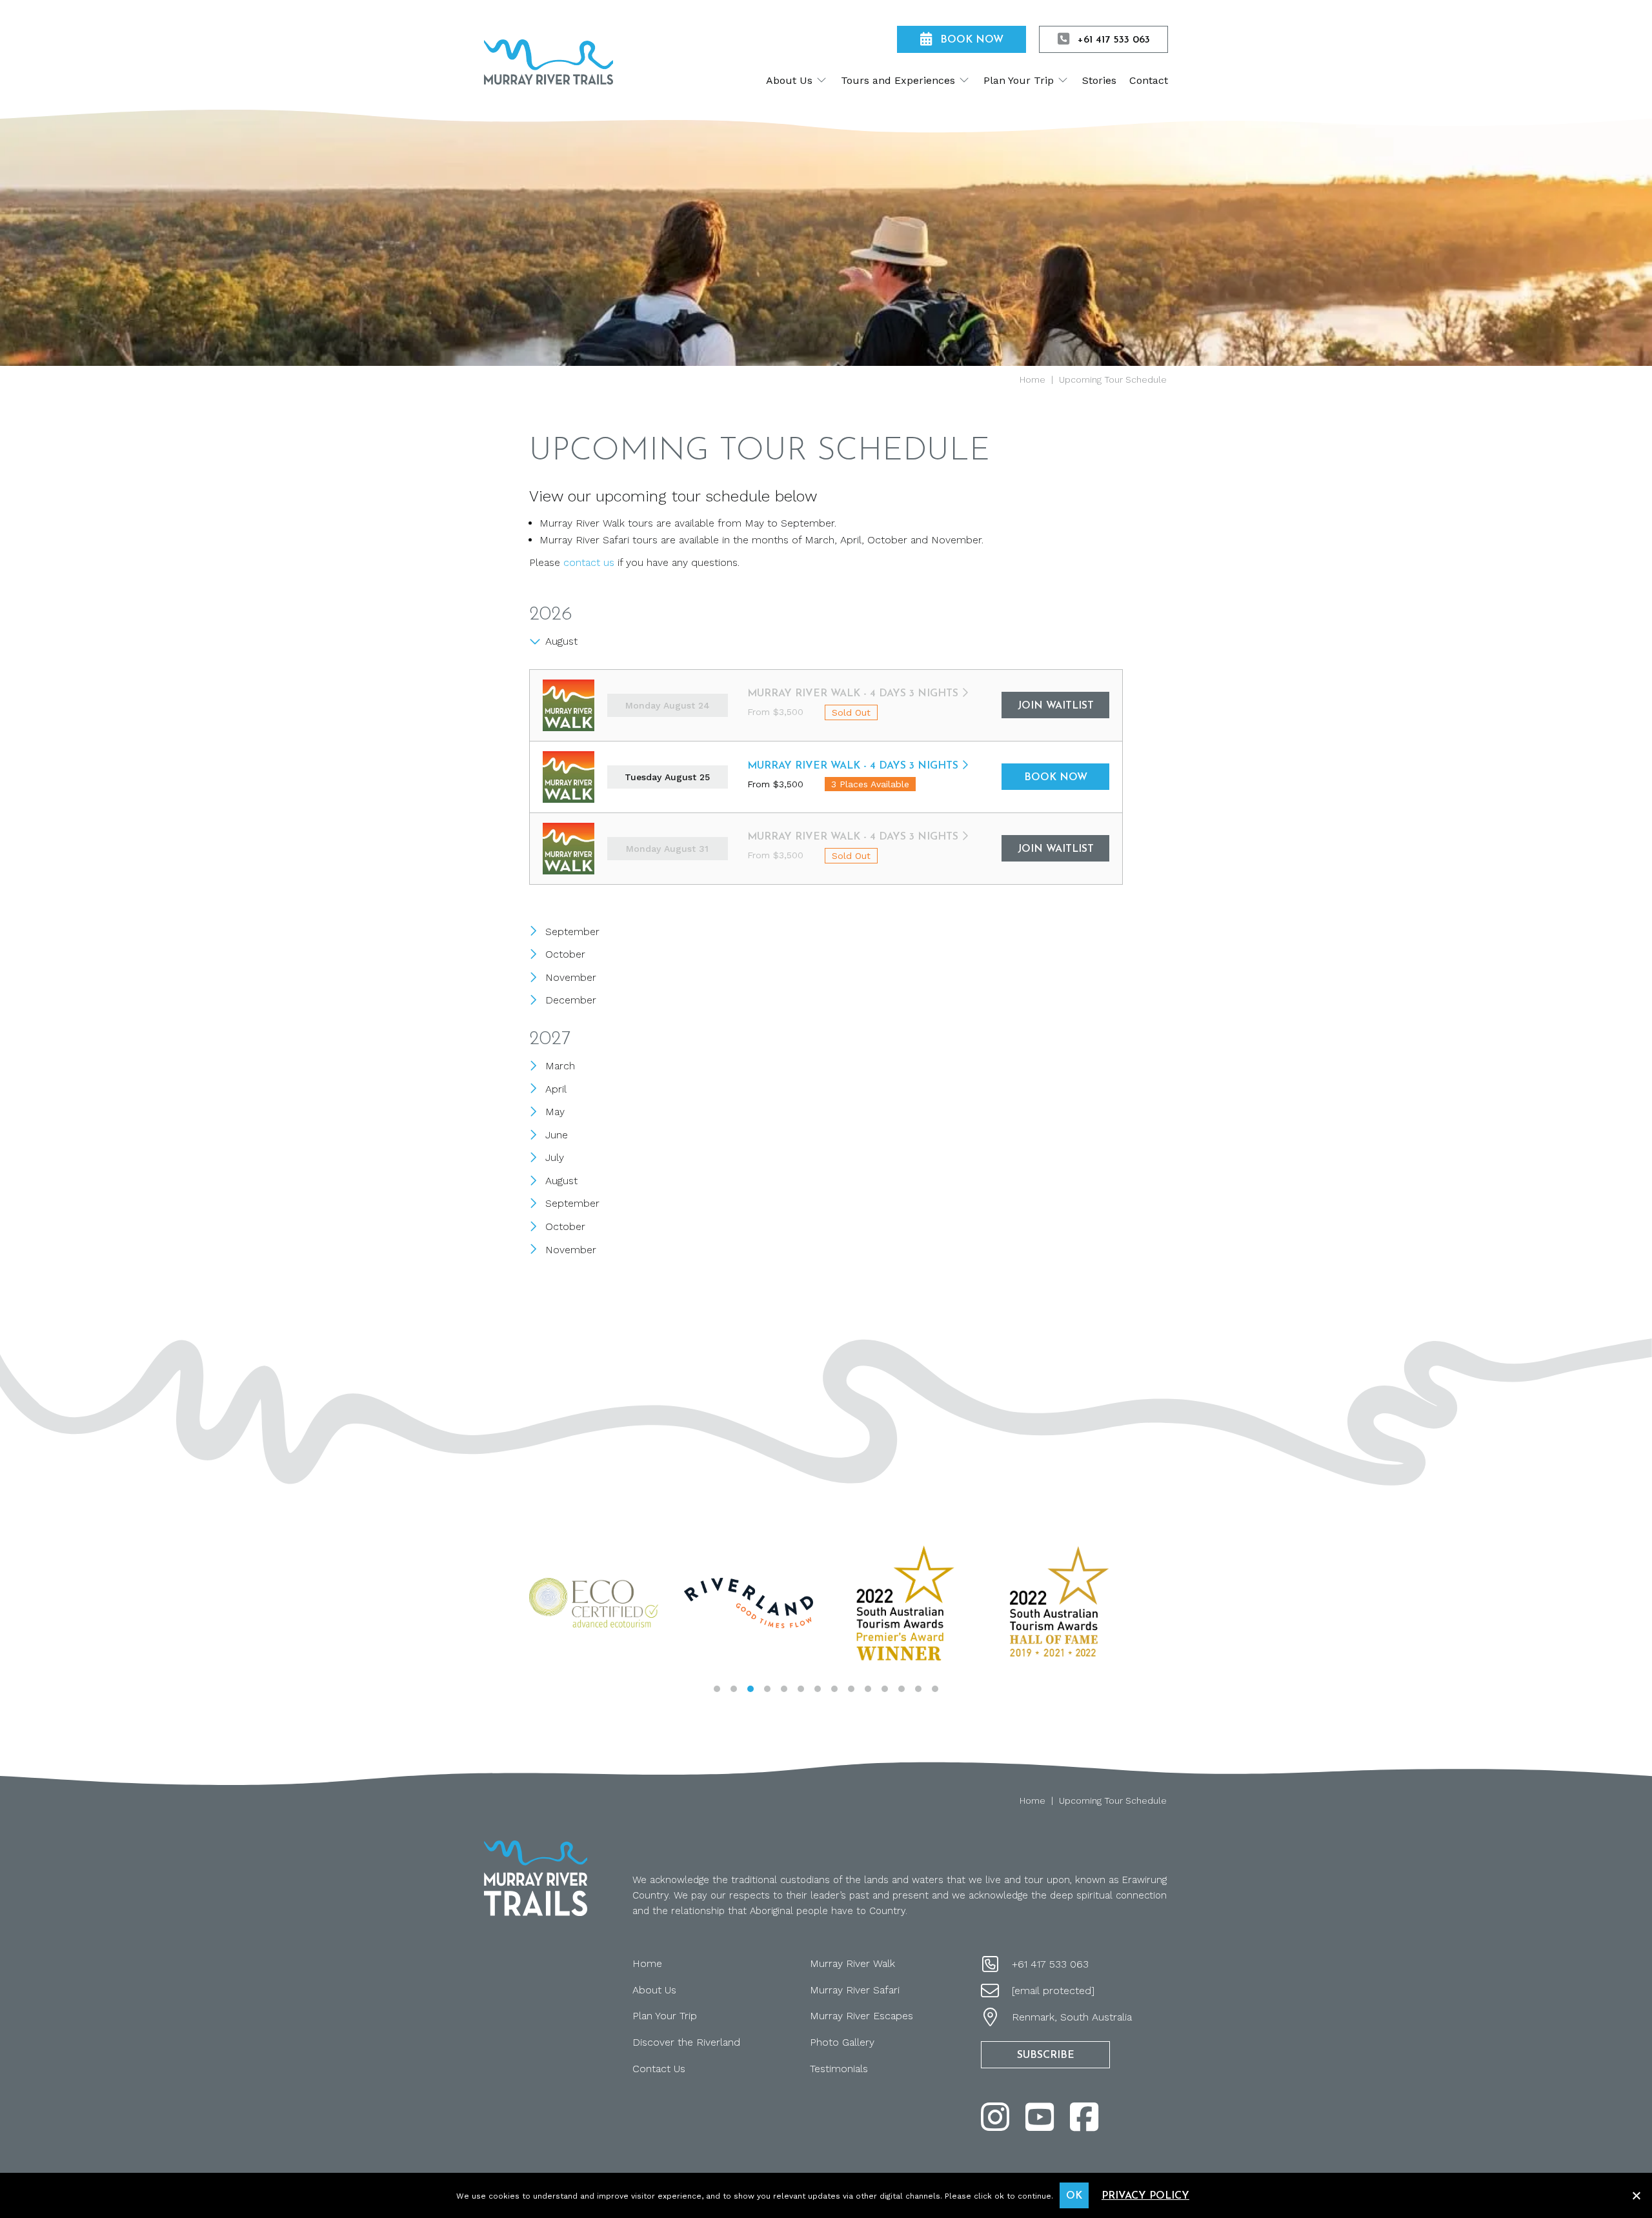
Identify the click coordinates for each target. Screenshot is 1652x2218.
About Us (654, 1990)
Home (647, 1963)
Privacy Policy (1145, 2196)
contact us (589, 562)
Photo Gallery (842, 2042)
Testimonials (839, 2069)
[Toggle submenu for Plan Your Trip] (1063, 80)
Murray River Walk (852, 1963)
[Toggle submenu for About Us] (821, 80)
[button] (717, 1689)
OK (1074, 2196)
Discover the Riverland (686, 2042)
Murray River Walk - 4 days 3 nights (853, 694)
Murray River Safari (855, 1990)
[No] (1636, 2194)
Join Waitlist (1056, 706)
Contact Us (659, 2069)
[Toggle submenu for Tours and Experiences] (964, 80)
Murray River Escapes (861, 2016)
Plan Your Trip (665, 2016)
